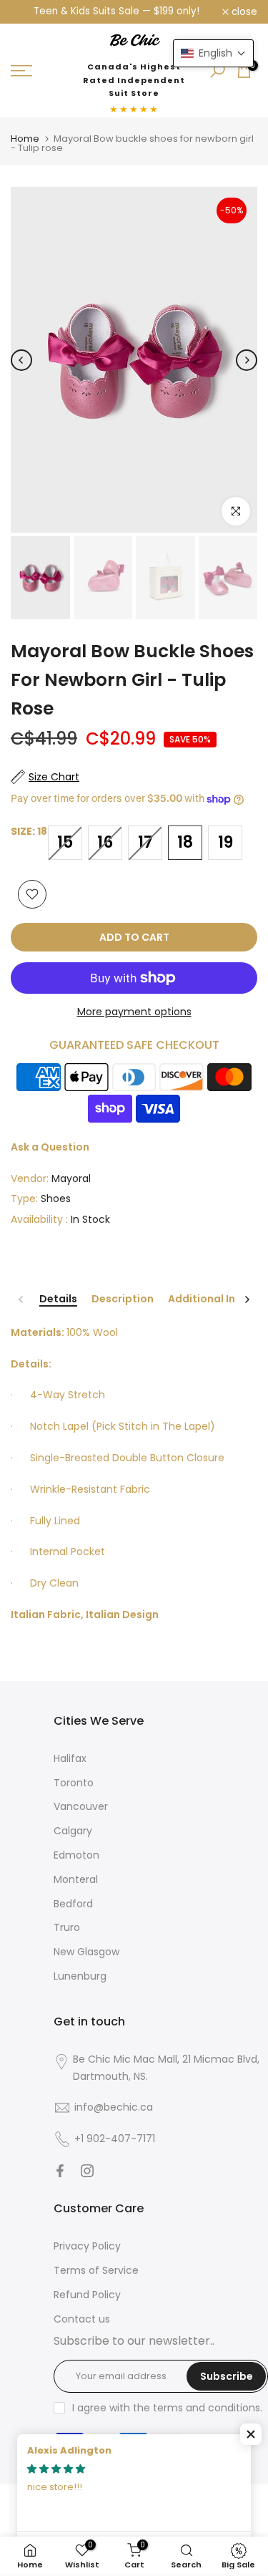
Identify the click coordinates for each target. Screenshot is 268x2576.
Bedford (73, 1904)
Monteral (76, 1879)
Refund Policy (87, 2295)
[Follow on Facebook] (60, 2171)
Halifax (70, 1758)
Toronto (74, 1783)
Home (25, 139)
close (243, 12)
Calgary (73, 1831)
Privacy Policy (87, 2246)
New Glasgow (86, 1952)
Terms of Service (96, 2270)
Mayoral (71, 1178)
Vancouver (81, 1806)
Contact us (82, 2319)
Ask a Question (50, 1147)
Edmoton (76, 1855)
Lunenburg (80, 1976)
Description (123, 1299)
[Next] (247, 360)
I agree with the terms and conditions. (167, 2408)
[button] (251, 2434)
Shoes (56, 1199)
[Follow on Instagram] (87, 2171)
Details (58, 1299)
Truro (67, 1927)
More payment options (134, 1012)
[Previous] (21, 360)
